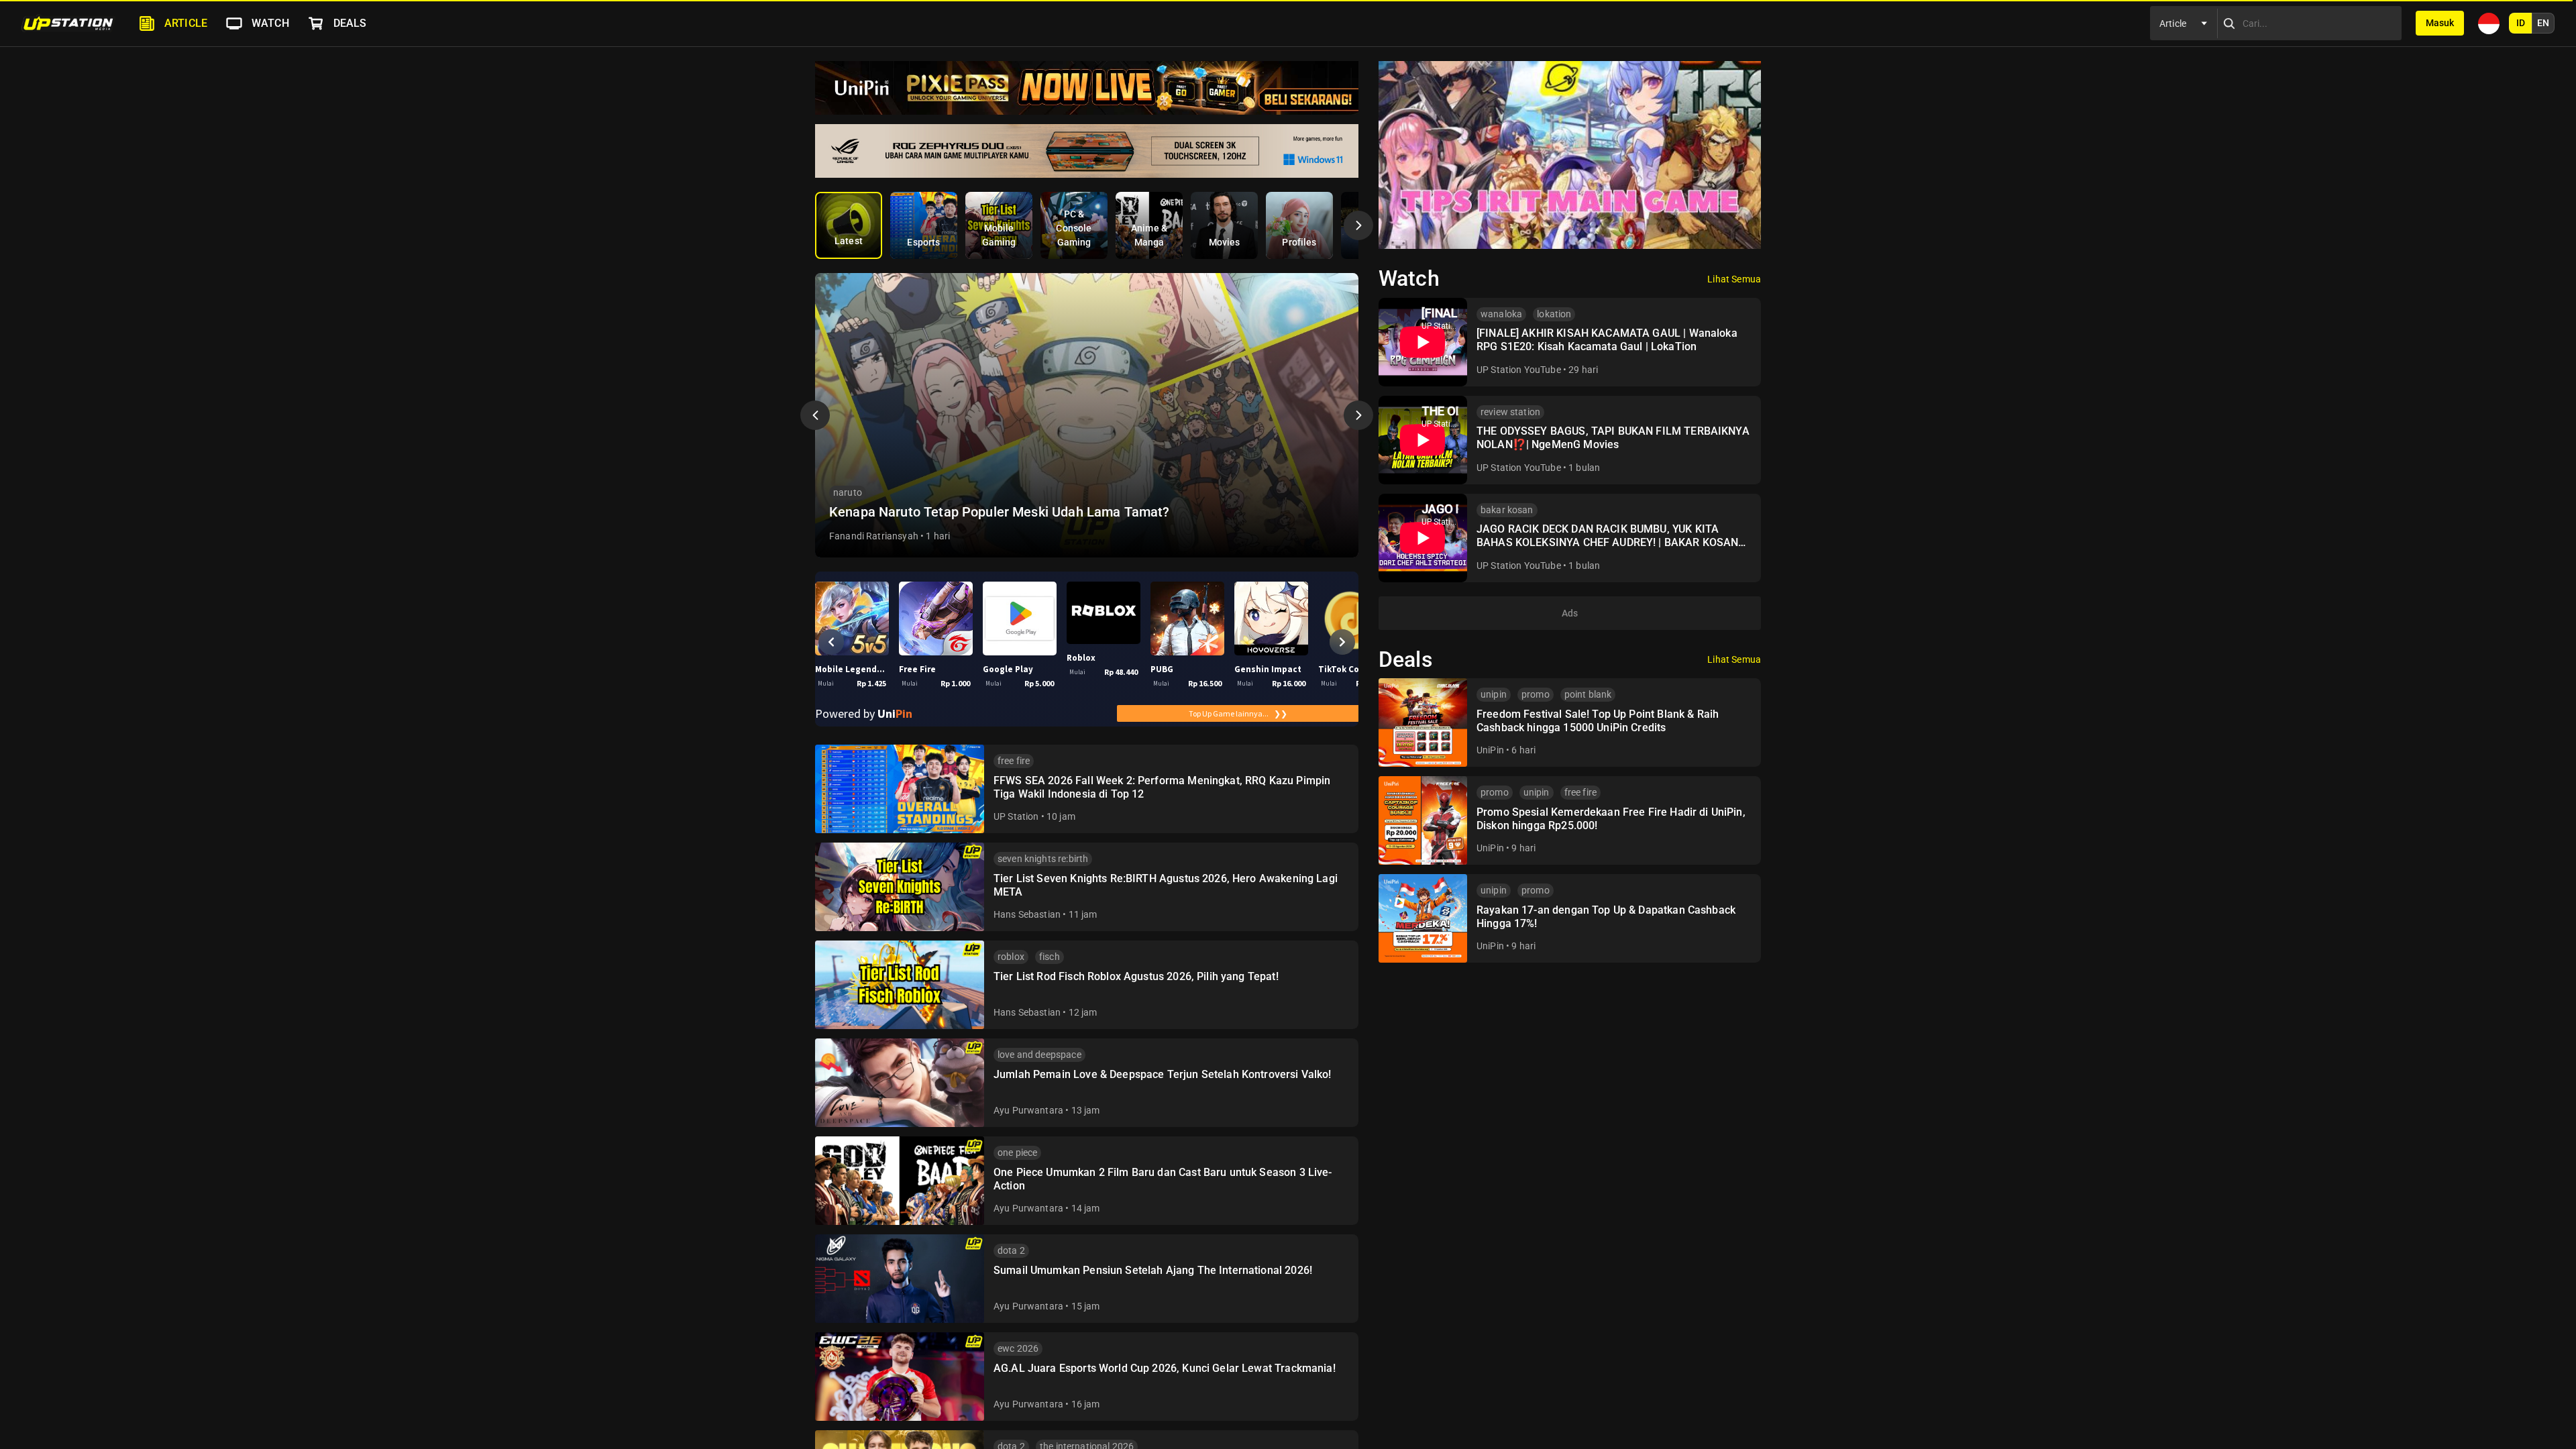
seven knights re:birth (1043, 859)
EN (2543, 23)
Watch (270, 23)
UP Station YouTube (1519, 370)
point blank (1588, 694)
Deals (350, 23)
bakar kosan (1507, 510)
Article (186, 23)
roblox (1011, 957)
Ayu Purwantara (1028, 1110)
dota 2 (1011, 1250)
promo (1536, 694)
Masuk (2440, 23)
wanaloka (1501, 314)
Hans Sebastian (1027, 914)
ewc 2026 (1018, 1348)
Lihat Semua (1734, 279)
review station (1510, 412)
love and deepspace (1039, 1055)
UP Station (1016, 816)
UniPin (1490, 750)
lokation (1554, 314)
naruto (848, 492)
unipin (1494, 694)
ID (2521, 23)
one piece (1017, 1152)
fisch (1050, 957)
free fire (1014, 761)
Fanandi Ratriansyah (874, 536)
